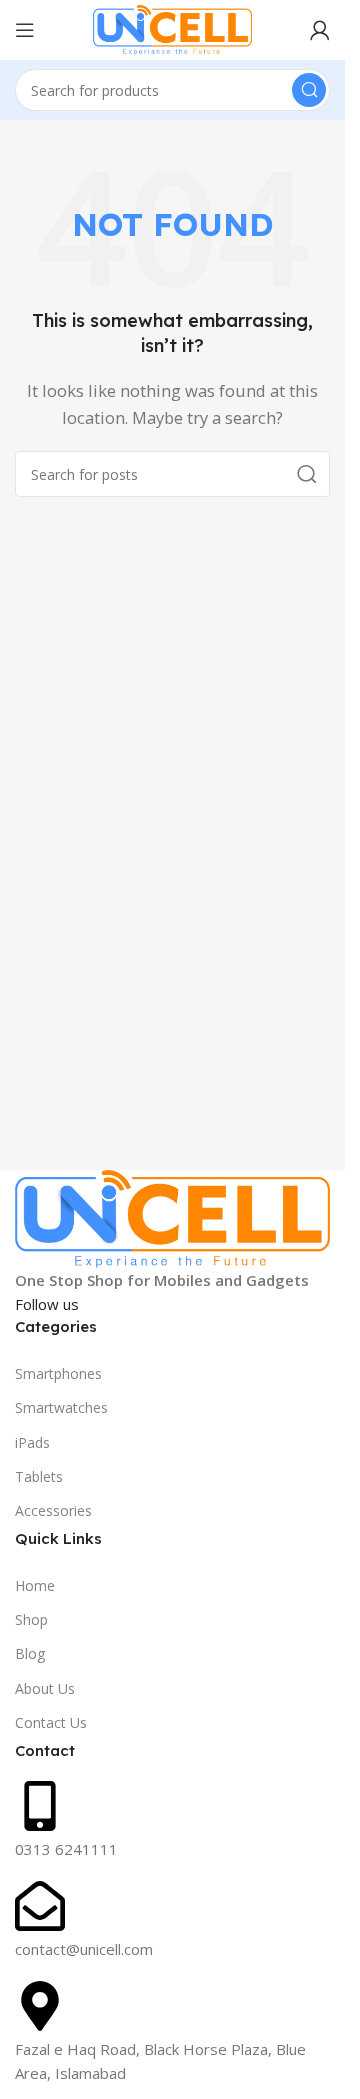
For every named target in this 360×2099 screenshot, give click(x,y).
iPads (32, 1442)
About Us (45, 1688)
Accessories (53, 1510)
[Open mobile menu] (25, 30)
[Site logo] (173, 28)
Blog (30, 1653)
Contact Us (51, 1722)
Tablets (39, 1476)
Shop (31, 1619)
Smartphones (58, 1373)
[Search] (309, 90)
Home (35, 1585)
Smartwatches (61, 1407)
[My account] (320, 30)
